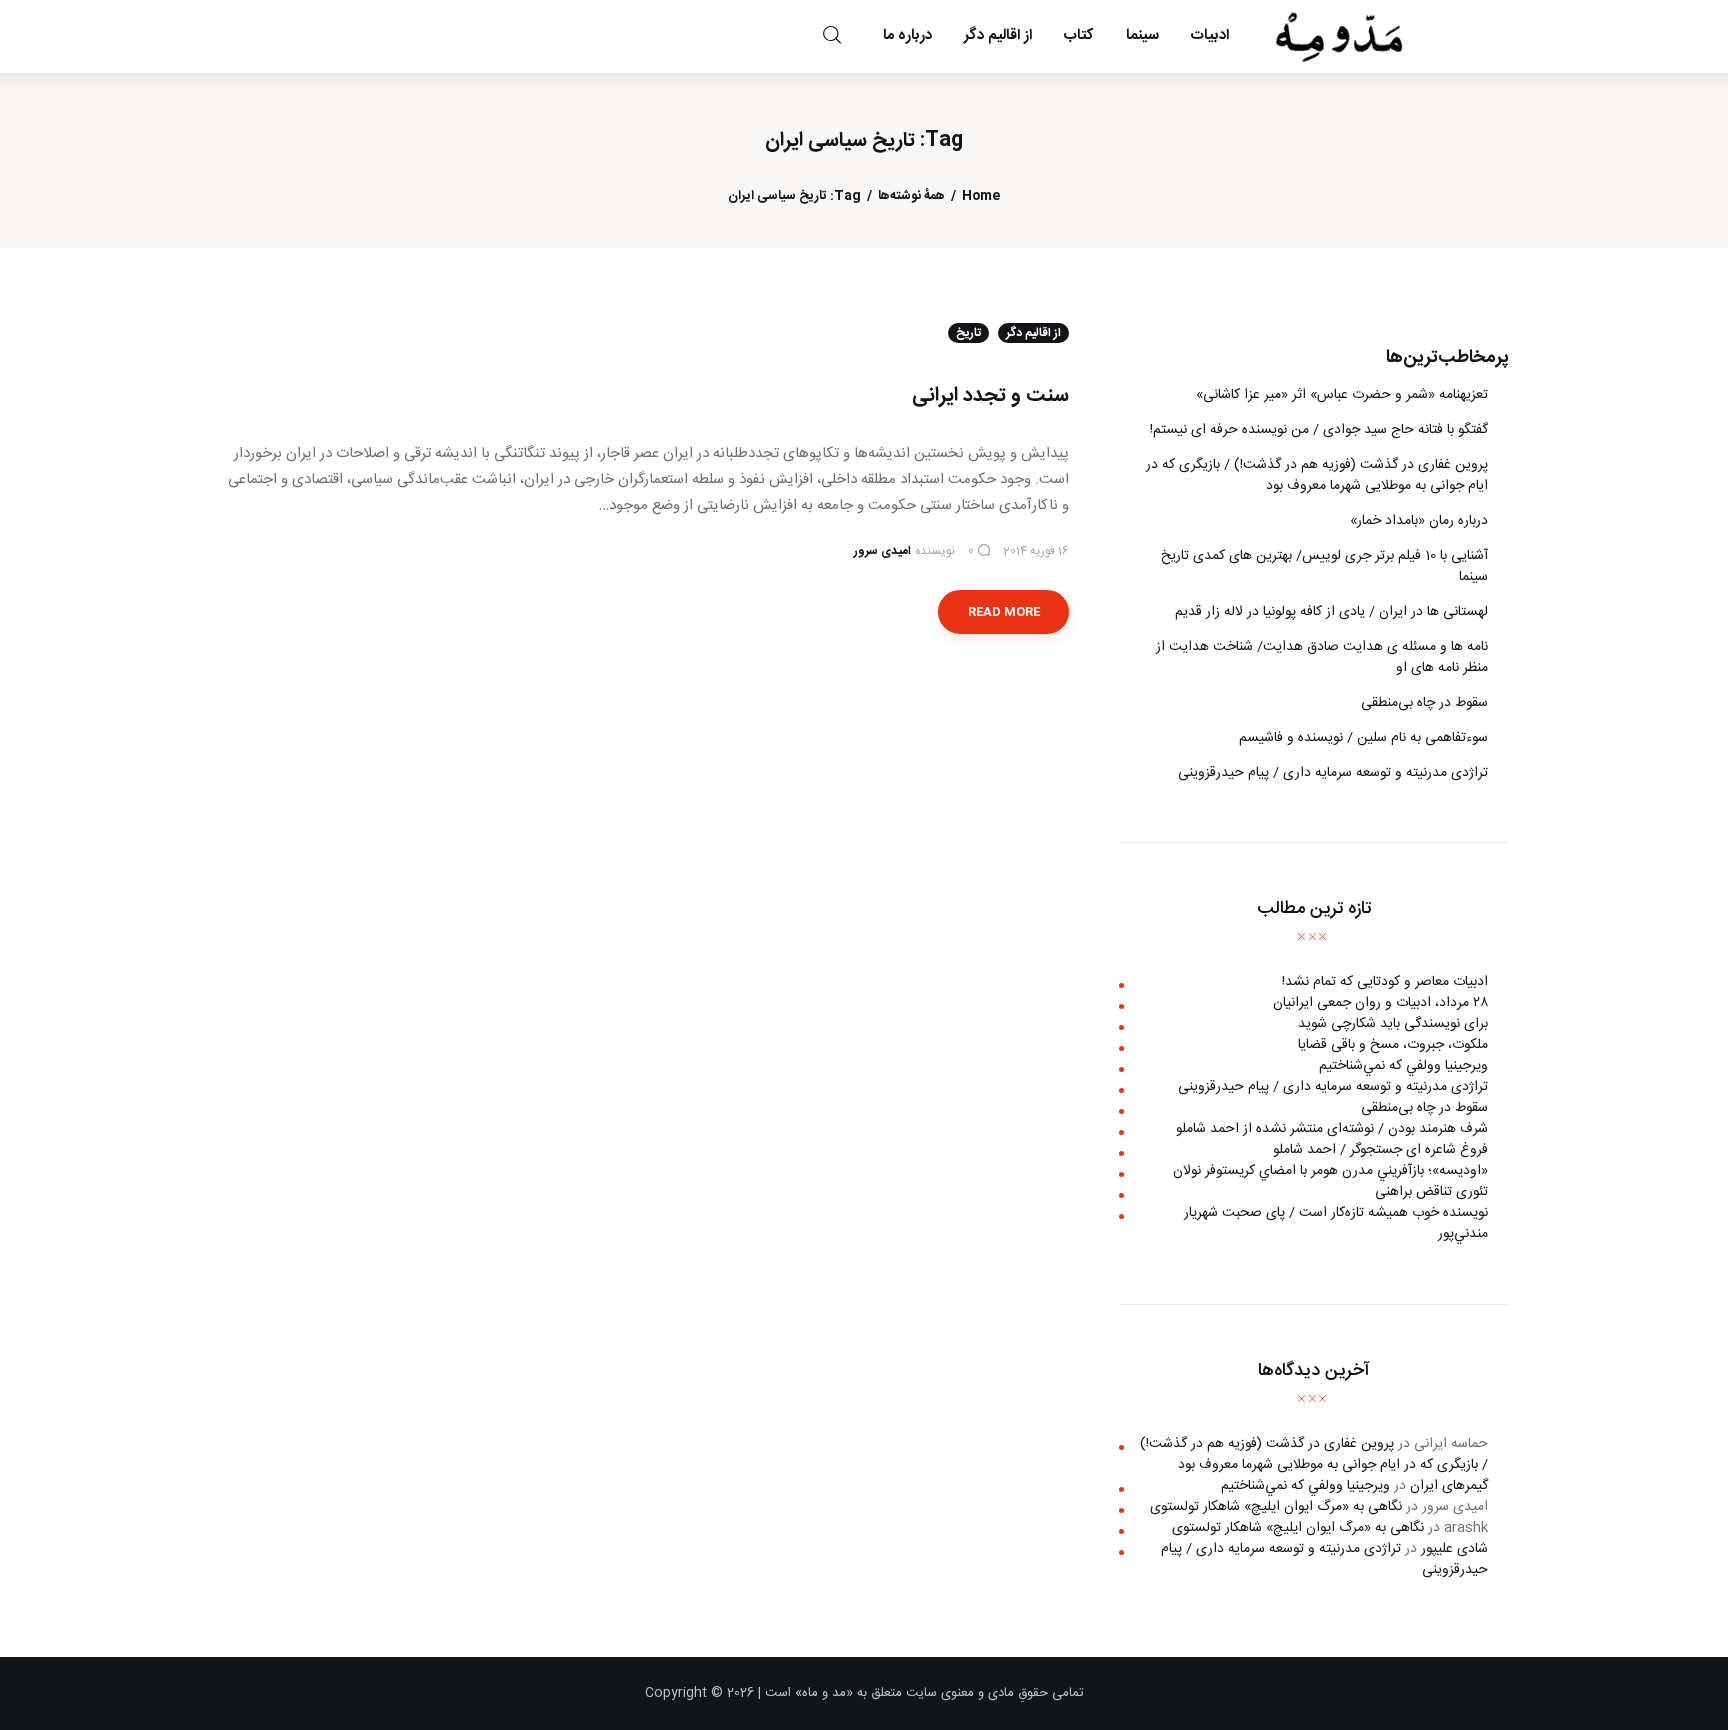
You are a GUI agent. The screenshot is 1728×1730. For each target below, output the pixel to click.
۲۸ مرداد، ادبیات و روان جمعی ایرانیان (1380, 1003)
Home (981, 196)
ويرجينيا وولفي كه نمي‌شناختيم (1403, 1066)
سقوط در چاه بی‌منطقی (1424, 703)
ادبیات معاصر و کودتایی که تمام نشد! (1385, 982)
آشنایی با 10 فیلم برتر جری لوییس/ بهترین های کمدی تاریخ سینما (1324, 566)
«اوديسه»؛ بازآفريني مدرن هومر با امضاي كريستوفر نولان (1330, 1171)
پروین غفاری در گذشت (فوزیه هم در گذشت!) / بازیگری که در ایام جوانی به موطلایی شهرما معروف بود (1317, 475)
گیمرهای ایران (1449, 1486)
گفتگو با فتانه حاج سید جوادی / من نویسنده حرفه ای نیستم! (1319, 430)
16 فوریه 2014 (1036, 551)
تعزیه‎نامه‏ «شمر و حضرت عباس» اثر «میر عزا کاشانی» (1342, 395)
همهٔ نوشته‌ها (911, 196)
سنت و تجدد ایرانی (990, 395)
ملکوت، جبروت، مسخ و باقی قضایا (1393, 1045)
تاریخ (968, 333)
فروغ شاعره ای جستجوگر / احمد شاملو (1380, 1150)
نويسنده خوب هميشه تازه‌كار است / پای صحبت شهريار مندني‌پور (1336, 1223)
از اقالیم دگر (1033, 333)
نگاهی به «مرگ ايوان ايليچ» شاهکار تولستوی (1276, 1507)
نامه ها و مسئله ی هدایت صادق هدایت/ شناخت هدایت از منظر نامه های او (1322, 657)
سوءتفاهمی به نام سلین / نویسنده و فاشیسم (1363, 738)
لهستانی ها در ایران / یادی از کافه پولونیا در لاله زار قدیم (1331, 612)
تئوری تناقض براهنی (1431, 1192)
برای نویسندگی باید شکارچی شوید (1393, 1024)
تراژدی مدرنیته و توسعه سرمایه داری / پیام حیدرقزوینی (1333, 773)
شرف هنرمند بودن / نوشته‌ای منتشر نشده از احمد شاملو (1332, 1129)
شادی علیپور (1454, 1549)
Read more (1004, 612)
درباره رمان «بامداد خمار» (1419, 521)
